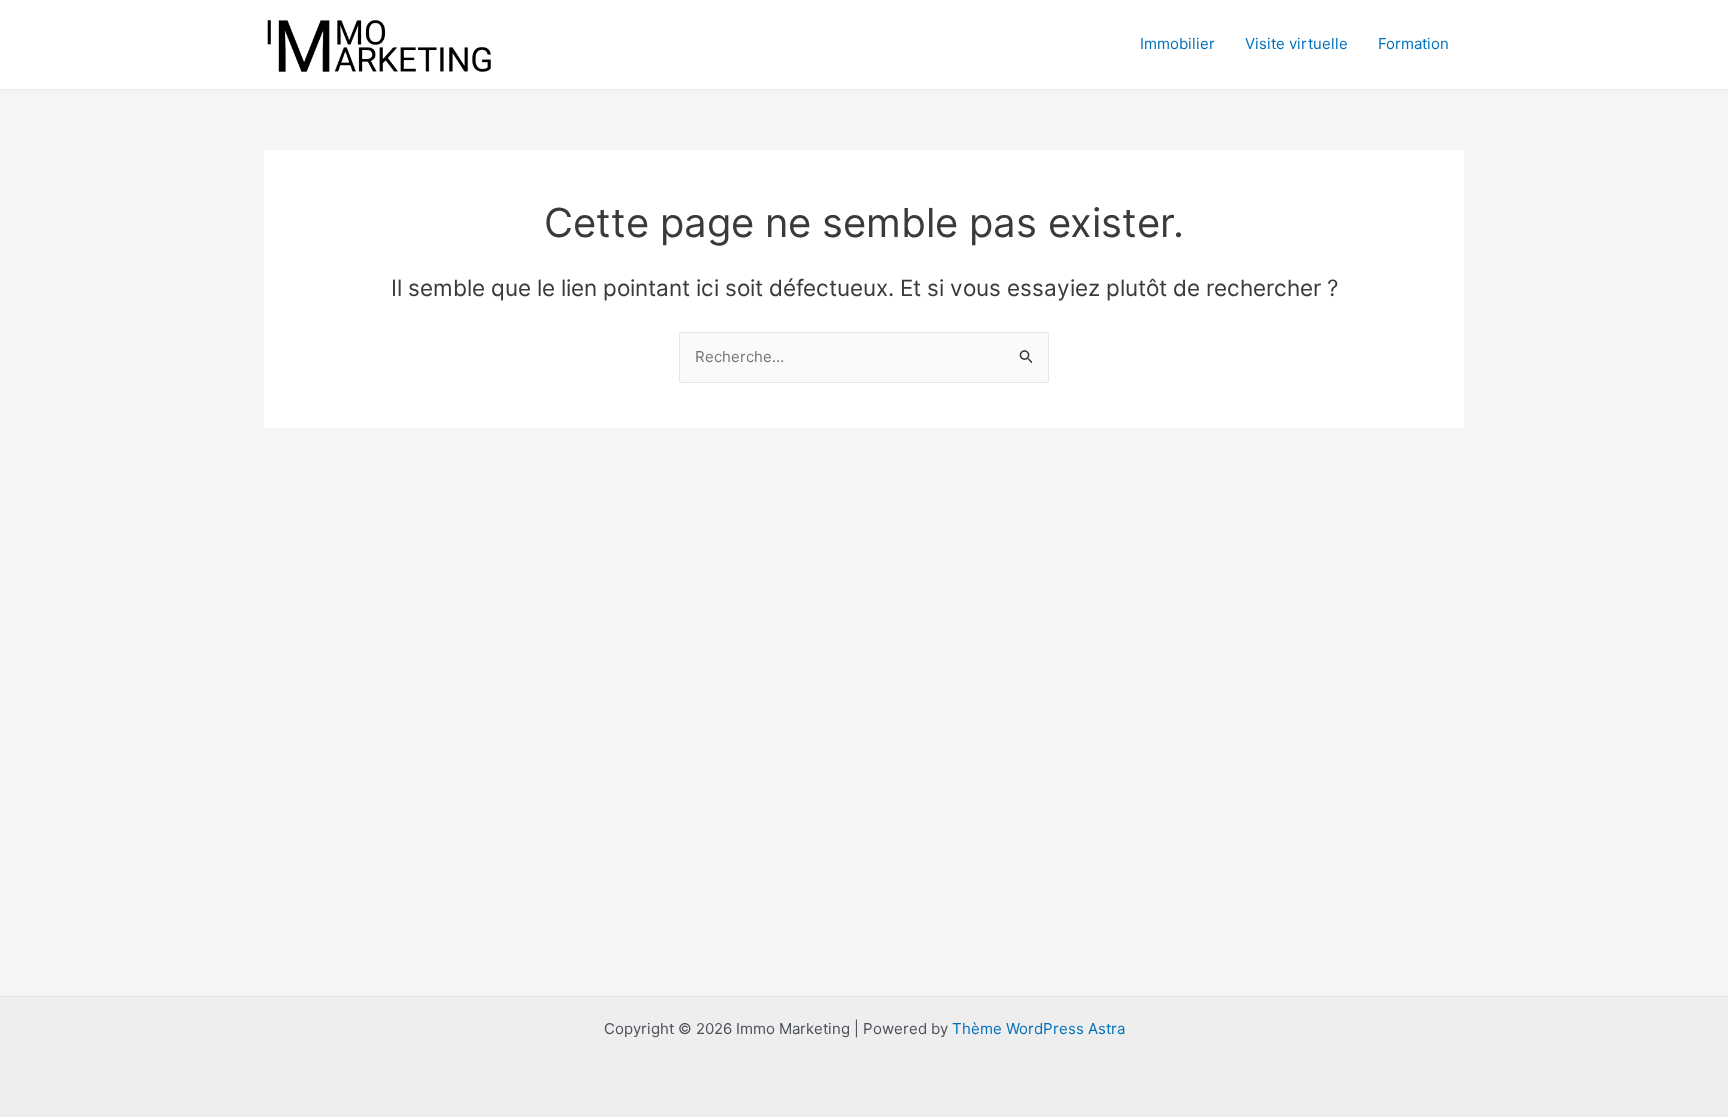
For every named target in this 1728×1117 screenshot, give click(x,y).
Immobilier (1177, 43)
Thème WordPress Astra (1038, 1028)
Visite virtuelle (1296, 43)
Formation (1413, 43)
